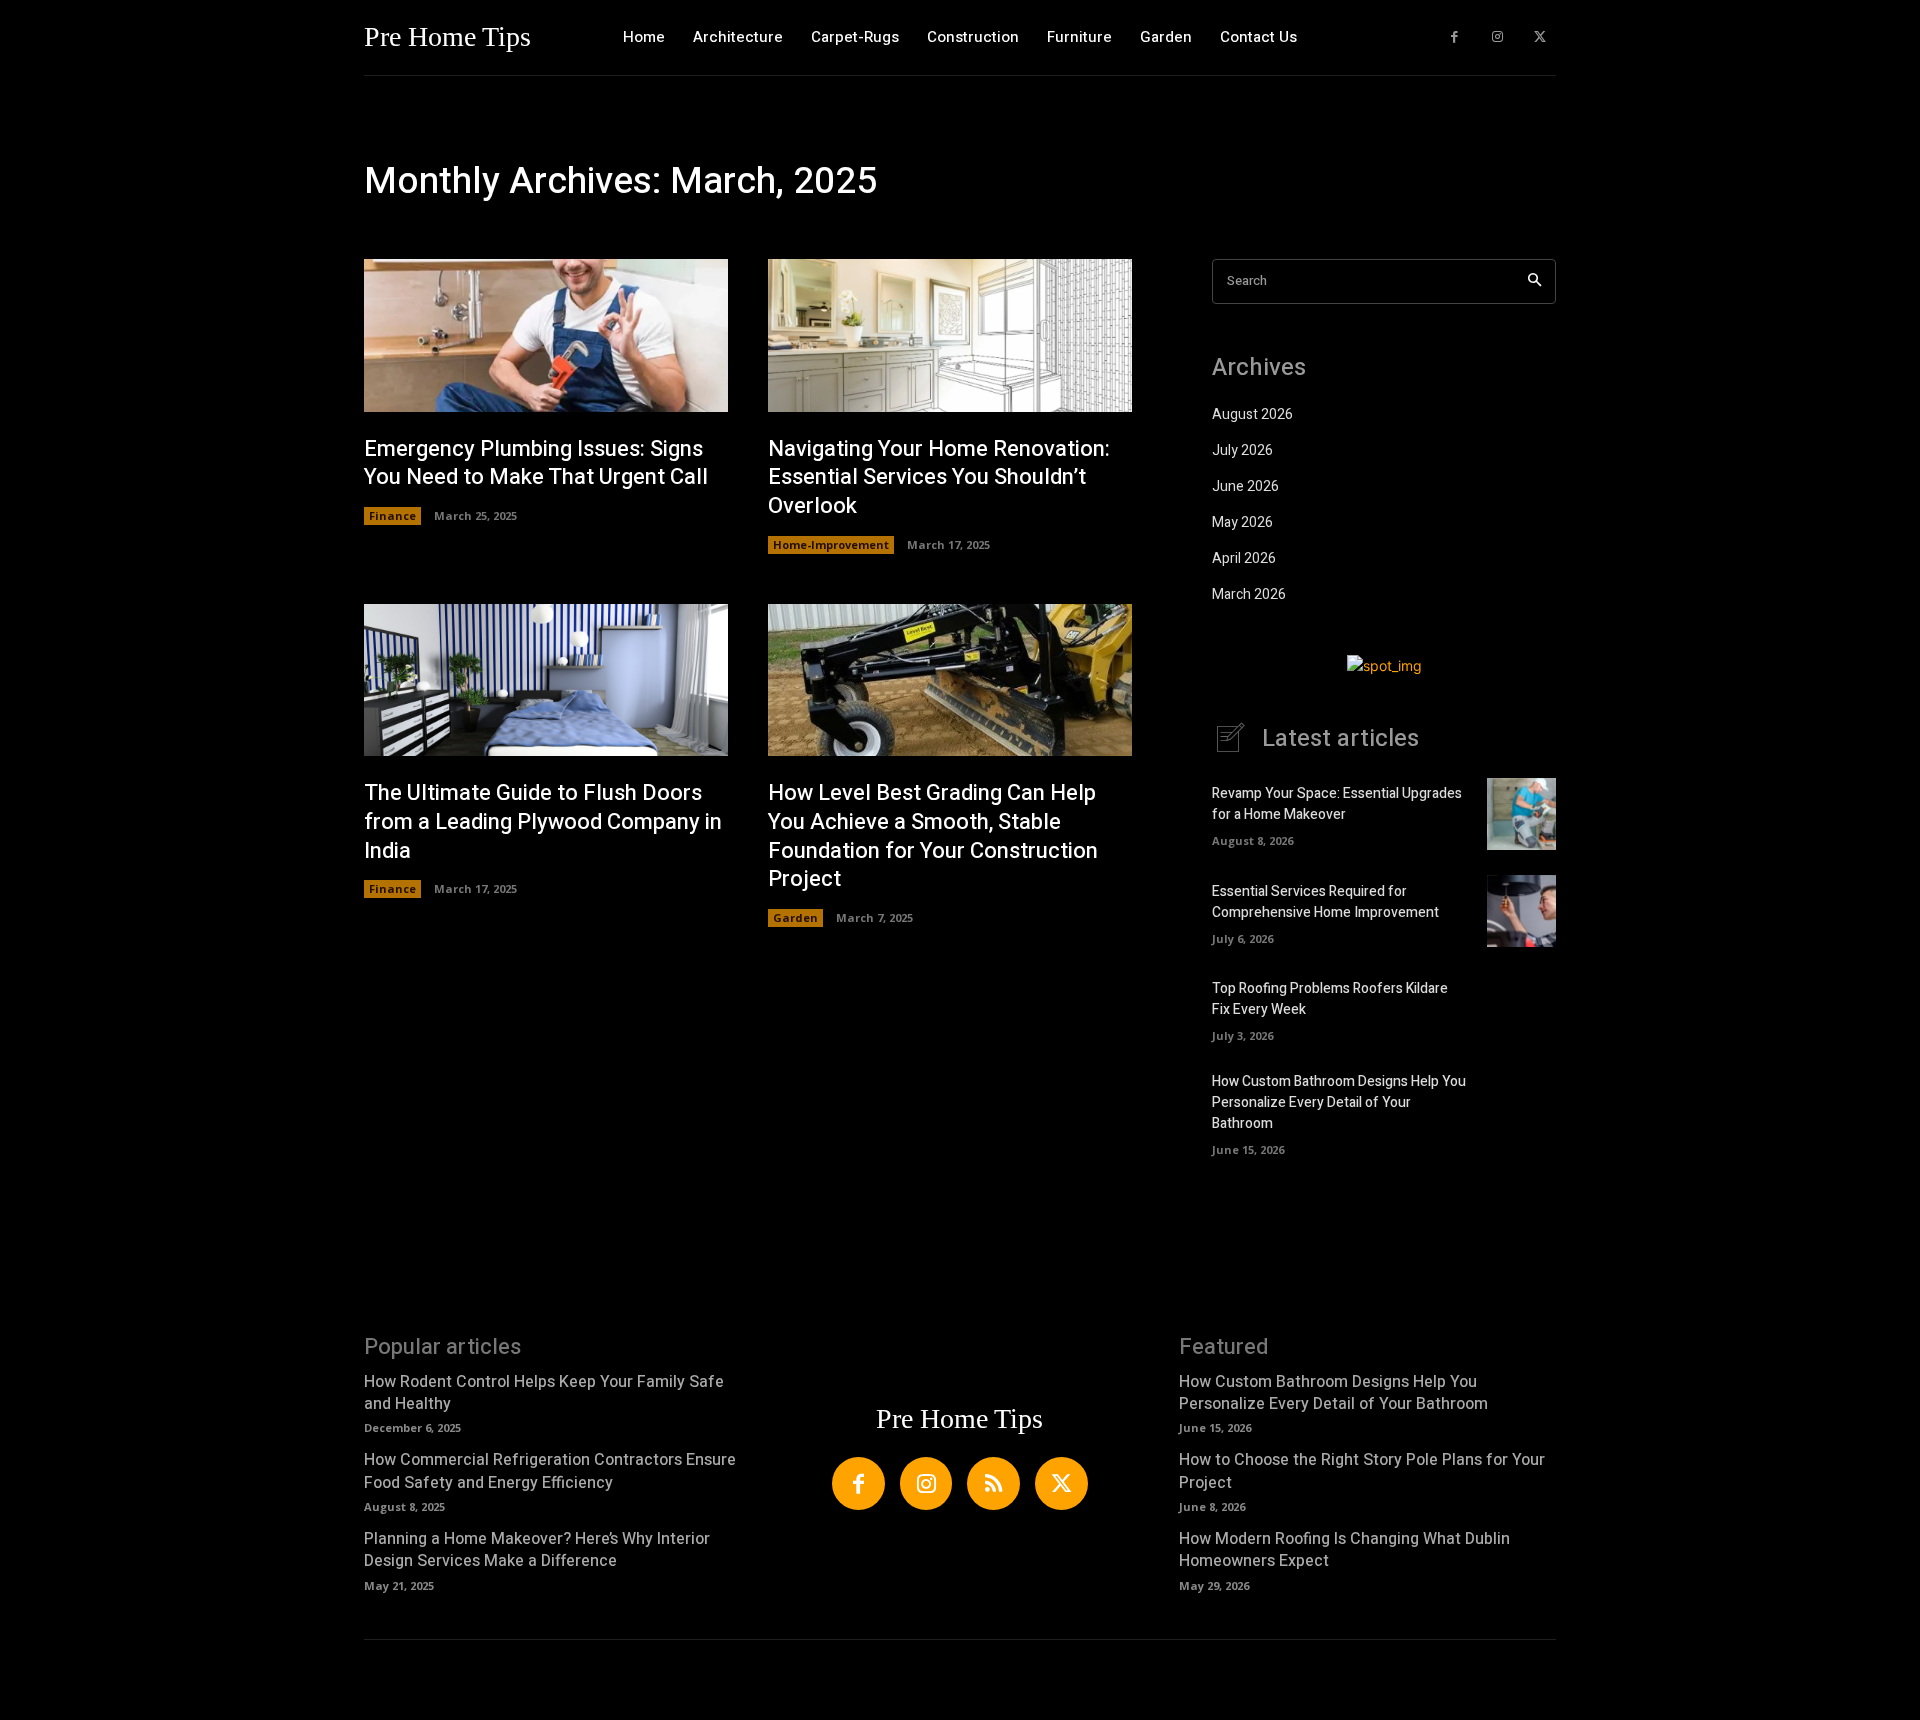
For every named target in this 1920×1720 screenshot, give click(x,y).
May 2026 (1242, 522)
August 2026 (1252, 414)
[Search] (1534, 281)
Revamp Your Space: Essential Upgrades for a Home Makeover (1337, 804)
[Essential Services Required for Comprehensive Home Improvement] (1521, 911)
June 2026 (1245, 486)
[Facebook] (1454, 37)
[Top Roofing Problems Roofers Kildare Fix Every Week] (1521, 1008)
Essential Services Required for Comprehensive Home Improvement (1325, 902)
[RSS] (993, 1483)
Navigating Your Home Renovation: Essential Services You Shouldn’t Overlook (939, 477)
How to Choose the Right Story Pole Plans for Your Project (1362, 1471)
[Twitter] (1539, 37)
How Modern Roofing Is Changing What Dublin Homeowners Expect (1344, 1550)
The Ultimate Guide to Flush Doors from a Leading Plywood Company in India (543, 821)
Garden (795, 917)
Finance (392, 515)
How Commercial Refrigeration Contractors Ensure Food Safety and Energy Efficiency (550, 1471)
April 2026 (1244, 558)
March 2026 (1249, 594)
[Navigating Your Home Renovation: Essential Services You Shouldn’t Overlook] (950, 335)
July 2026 (1242, 450)
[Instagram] (1497, 37)
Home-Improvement (831, 544)
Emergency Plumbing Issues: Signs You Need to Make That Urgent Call (536, 463)
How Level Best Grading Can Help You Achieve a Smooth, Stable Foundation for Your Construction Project (933, 836)
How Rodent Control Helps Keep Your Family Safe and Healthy (544, 1393)
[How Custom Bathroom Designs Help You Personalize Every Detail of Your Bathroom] (1521, 1107)
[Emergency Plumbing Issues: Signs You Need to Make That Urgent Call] (546, 335)
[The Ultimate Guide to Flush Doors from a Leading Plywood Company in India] (546, 680)
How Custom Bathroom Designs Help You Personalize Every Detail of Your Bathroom (1339, 1102)
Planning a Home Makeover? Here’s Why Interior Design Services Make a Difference (537, 1550)
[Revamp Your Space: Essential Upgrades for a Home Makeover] (1521, 814)
